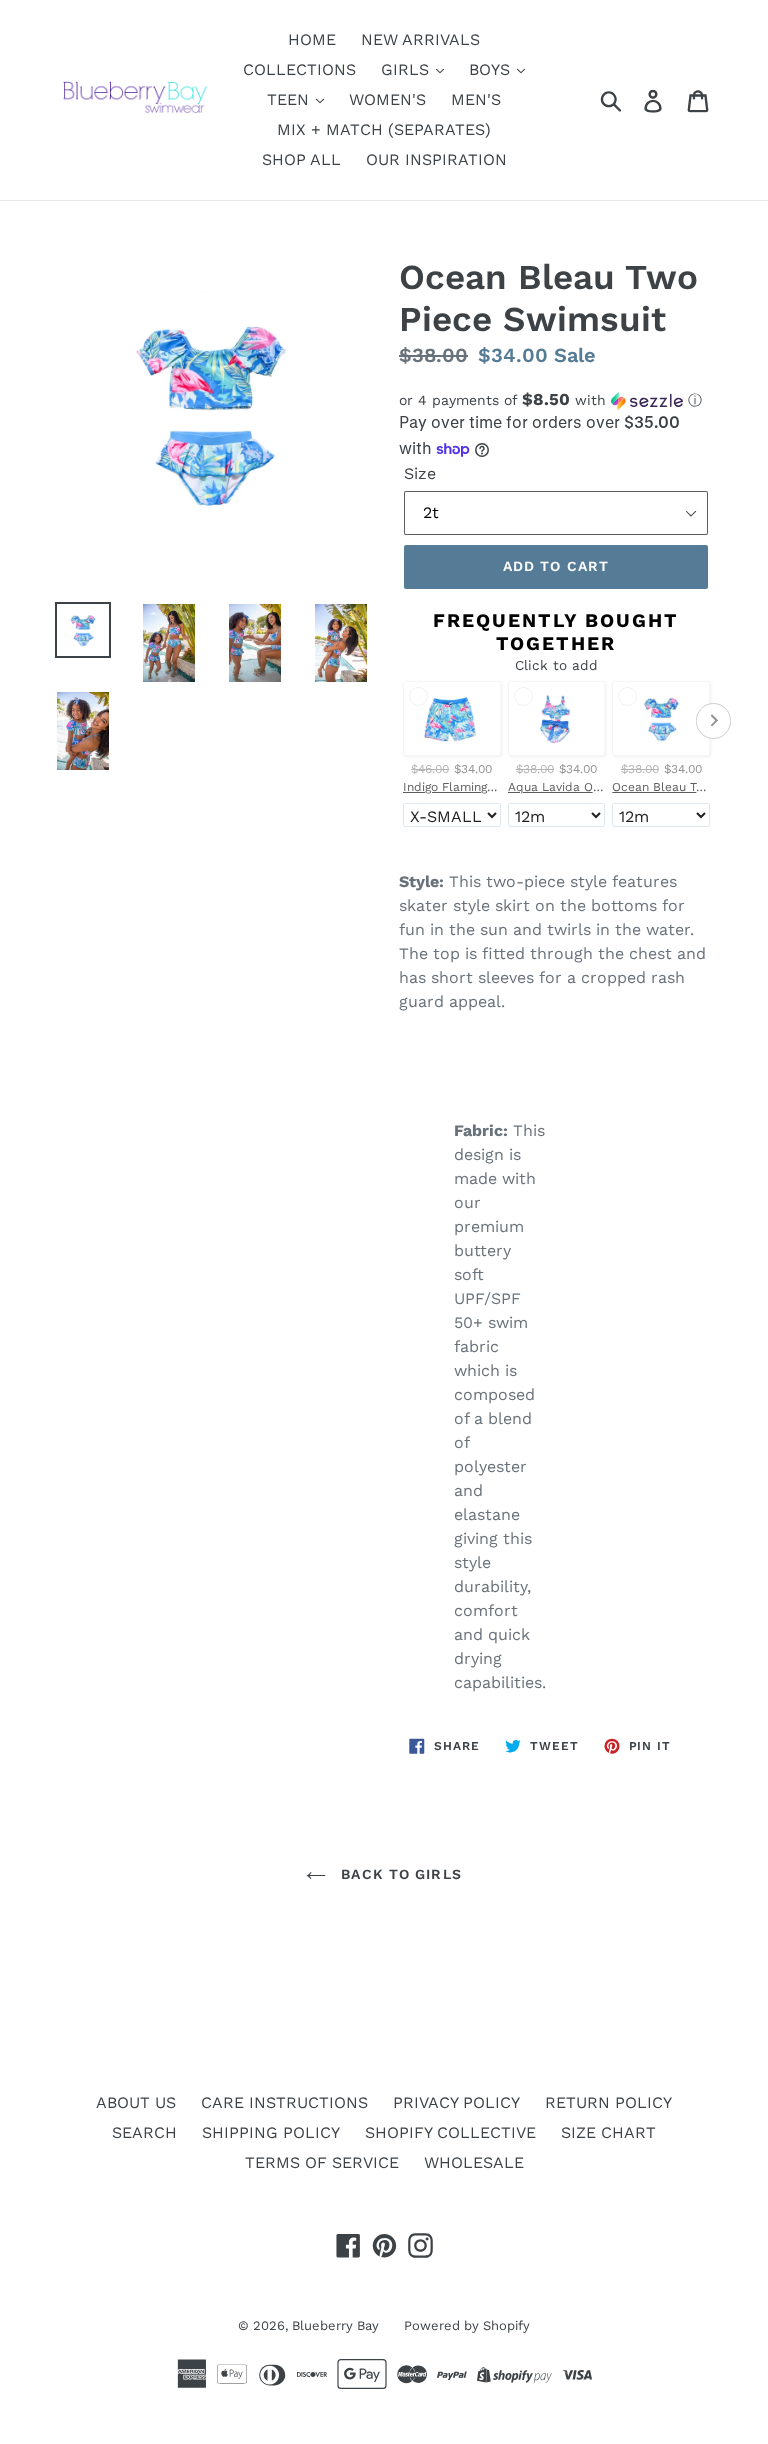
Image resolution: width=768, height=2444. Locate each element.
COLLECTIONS (299, 69)
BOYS (492, 69)
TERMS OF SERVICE (322, 2162)
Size (420, 473)
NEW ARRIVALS (420, 39)
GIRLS (407, 69)
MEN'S (476, 99)
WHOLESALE (474, 2162)
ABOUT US (136, 2102)
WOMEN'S (387, 99)
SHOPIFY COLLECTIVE (450, 2132)
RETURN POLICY (608, 2102)
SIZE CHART (608, 2132)
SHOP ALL (301, 159)
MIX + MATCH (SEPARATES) (384, 129)
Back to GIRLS (399, 1874)
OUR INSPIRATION (436, 159)
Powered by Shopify (467, 2325)
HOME (312, 39)
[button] (556, 400)
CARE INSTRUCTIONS (284, 2102)
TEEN (290, 99)
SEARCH (144, 2132)
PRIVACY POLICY (456, 2102)
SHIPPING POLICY (271, 2132)
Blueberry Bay (335, 2325)
